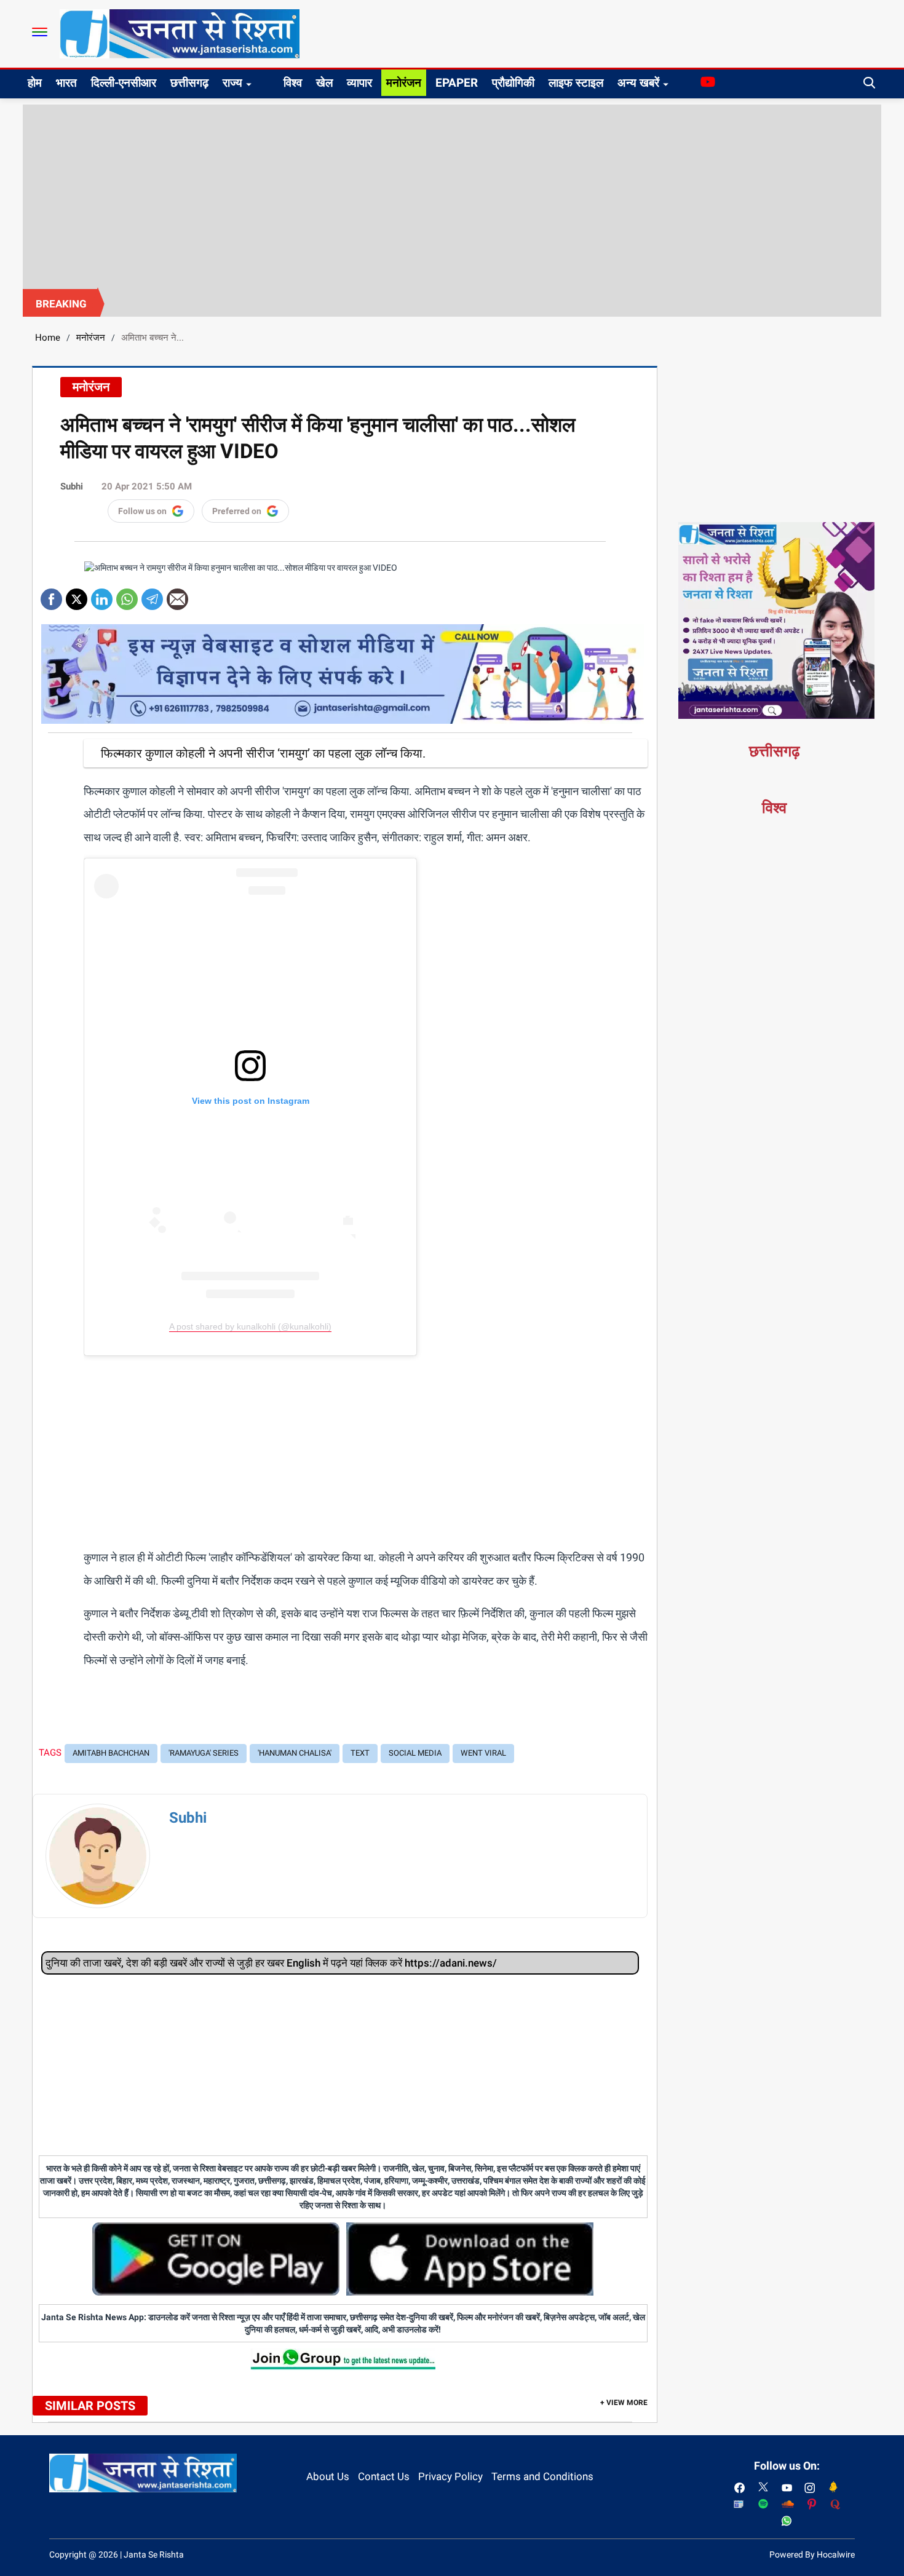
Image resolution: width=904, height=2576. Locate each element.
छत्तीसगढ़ (189, 83)
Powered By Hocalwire (812, 2554)
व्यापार (359, 83)
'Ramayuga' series (204, 1753)
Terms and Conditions (542, 2476)
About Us (328, 2476)
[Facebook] (51, 595)
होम (35, 83)
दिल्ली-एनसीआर (124, 83)
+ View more (624, 2403)
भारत (66, 83)
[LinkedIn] (102, 595)
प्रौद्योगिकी (513, 83)
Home (48, 338)
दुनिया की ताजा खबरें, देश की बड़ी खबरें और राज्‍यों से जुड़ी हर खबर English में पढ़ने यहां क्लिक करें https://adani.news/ (271, 1963)
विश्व (293, 83)
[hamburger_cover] (40, 32)
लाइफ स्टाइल (576, 83)
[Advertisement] (452, 197)
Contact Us (384, 2476)
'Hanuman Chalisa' (295, 1753)
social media (415, 1753)
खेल (324, 83)
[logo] (180, 33)
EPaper (457, 83)
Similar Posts (90, 2406)
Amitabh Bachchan (111, 1753)
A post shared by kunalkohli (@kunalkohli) (250, 1326)
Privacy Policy (450, 2476)
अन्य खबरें (638, 83)
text (360, 1753)
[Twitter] (77, 595)
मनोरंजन (404, 83)
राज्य (232, 83)
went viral (483, 1753)
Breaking (61, 304)
